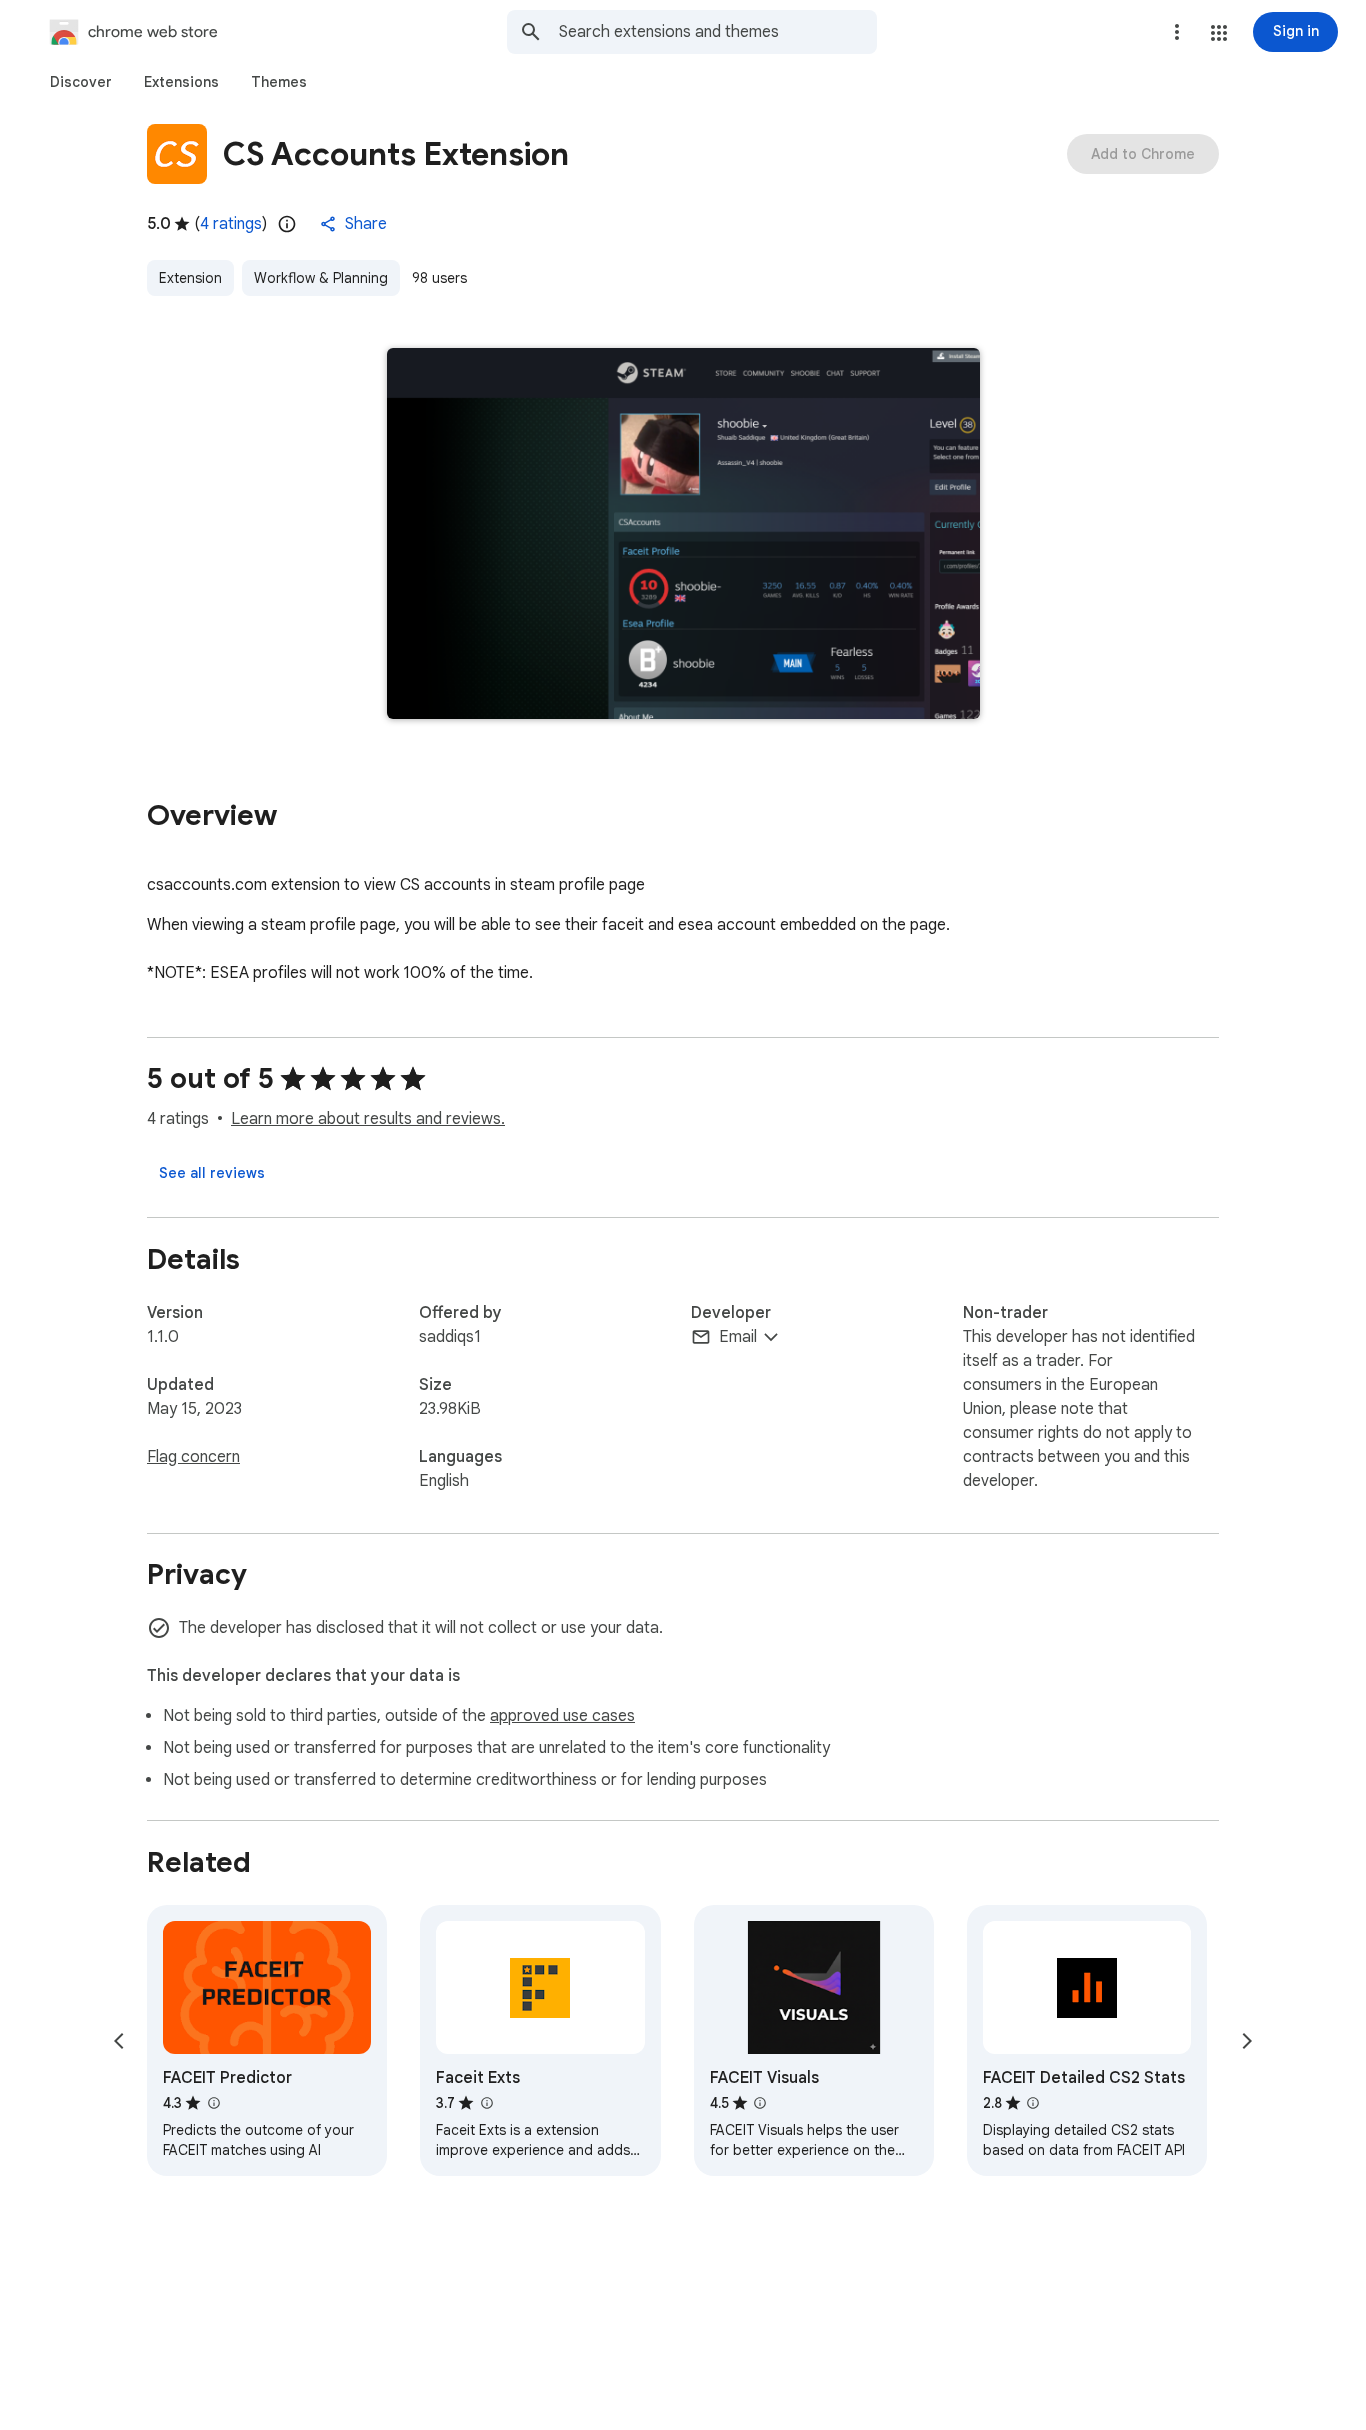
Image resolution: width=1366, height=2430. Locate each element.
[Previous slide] (119, 2041)
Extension (190, 278)
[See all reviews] (212, 1173)
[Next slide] (1247, 2041)
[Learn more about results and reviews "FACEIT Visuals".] (760, 2103)
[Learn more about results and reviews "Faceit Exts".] (486, 2103)
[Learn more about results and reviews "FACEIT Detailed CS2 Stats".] (1033, 2103)
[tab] (81, 82)
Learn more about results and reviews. (368, 1119)
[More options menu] (1177, 32)
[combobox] (718, 32)
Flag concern (193, 1457)
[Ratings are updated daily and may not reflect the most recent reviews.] (287, 224)
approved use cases (562, 1716)
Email (738, 1337)
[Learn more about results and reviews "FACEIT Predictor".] (213, 2103)
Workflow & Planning (321, 278)
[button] (1219, 33)
